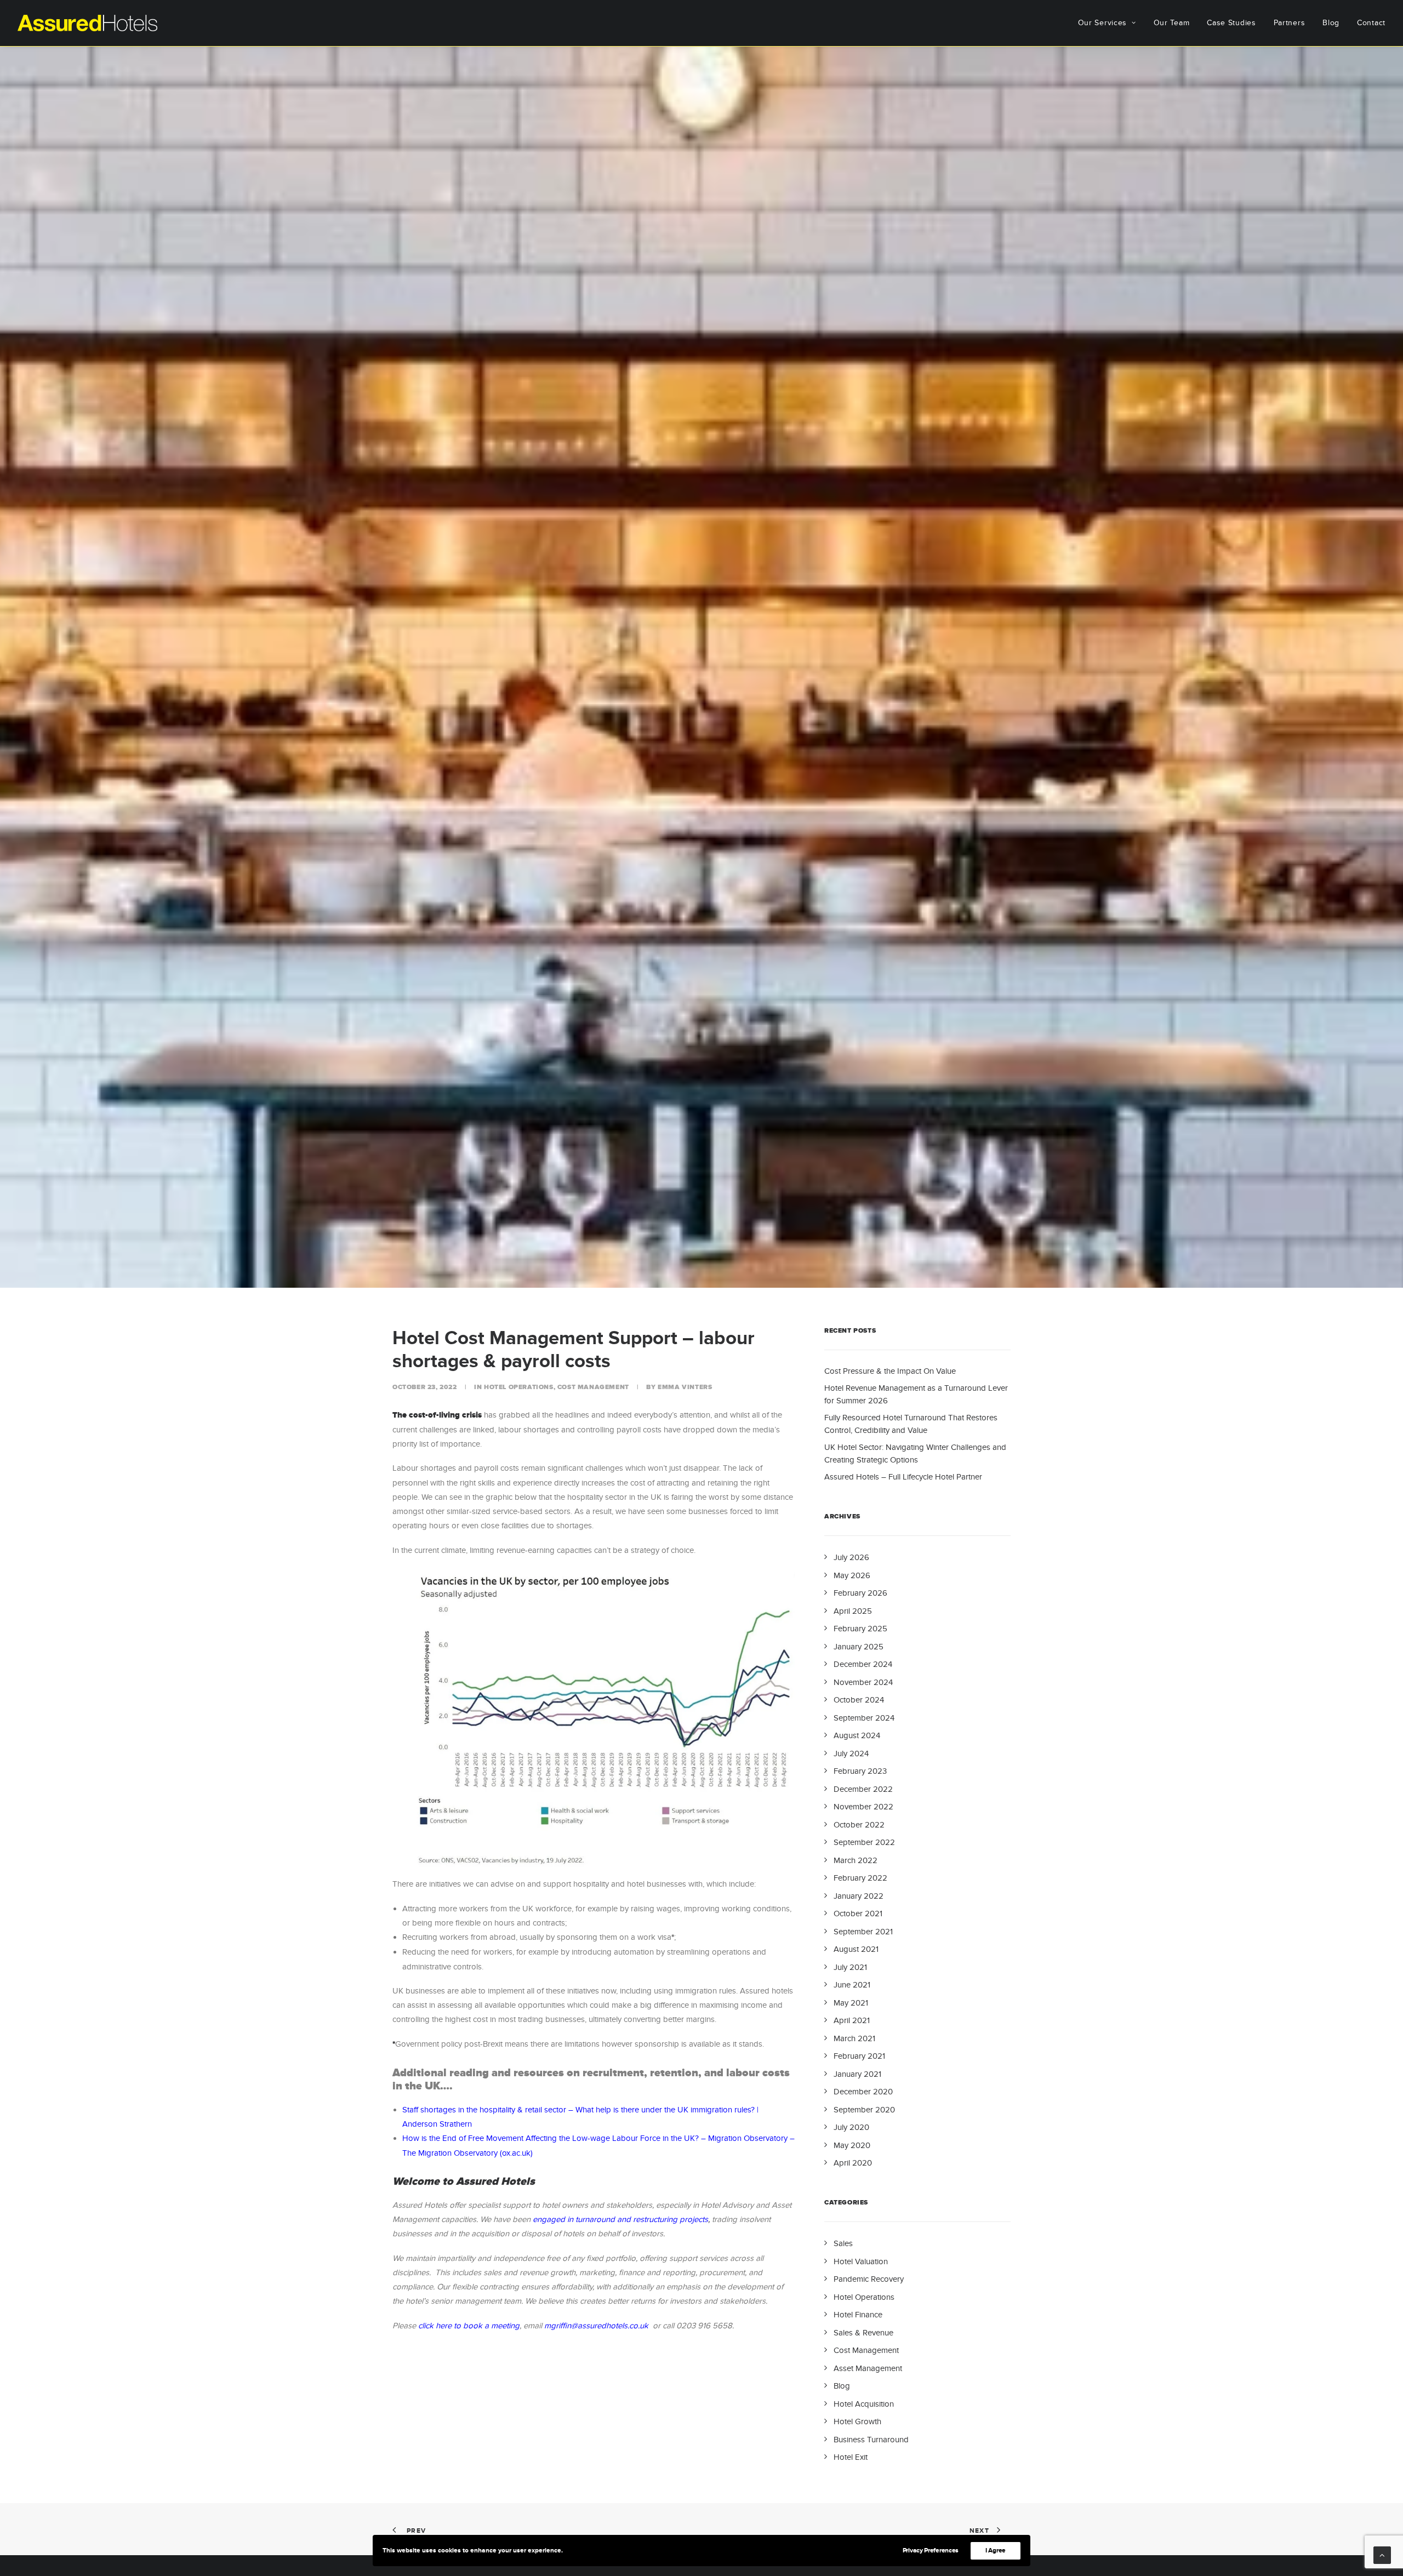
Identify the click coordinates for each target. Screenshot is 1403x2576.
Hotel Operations (519, 1387)
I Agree (996, 2551)
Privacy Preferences (931, 2551)
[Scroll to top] (1382, 2554)
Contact (1371, 23)
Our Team (1172, 23)
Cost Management (593, 1387)
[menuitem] (1111, 23)
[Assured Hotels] (87, 23)
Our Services (1102, 23)
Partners (1290, 23)
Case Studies (1231, 23)
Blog (1331, 23)
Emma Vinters (685, 1387)
